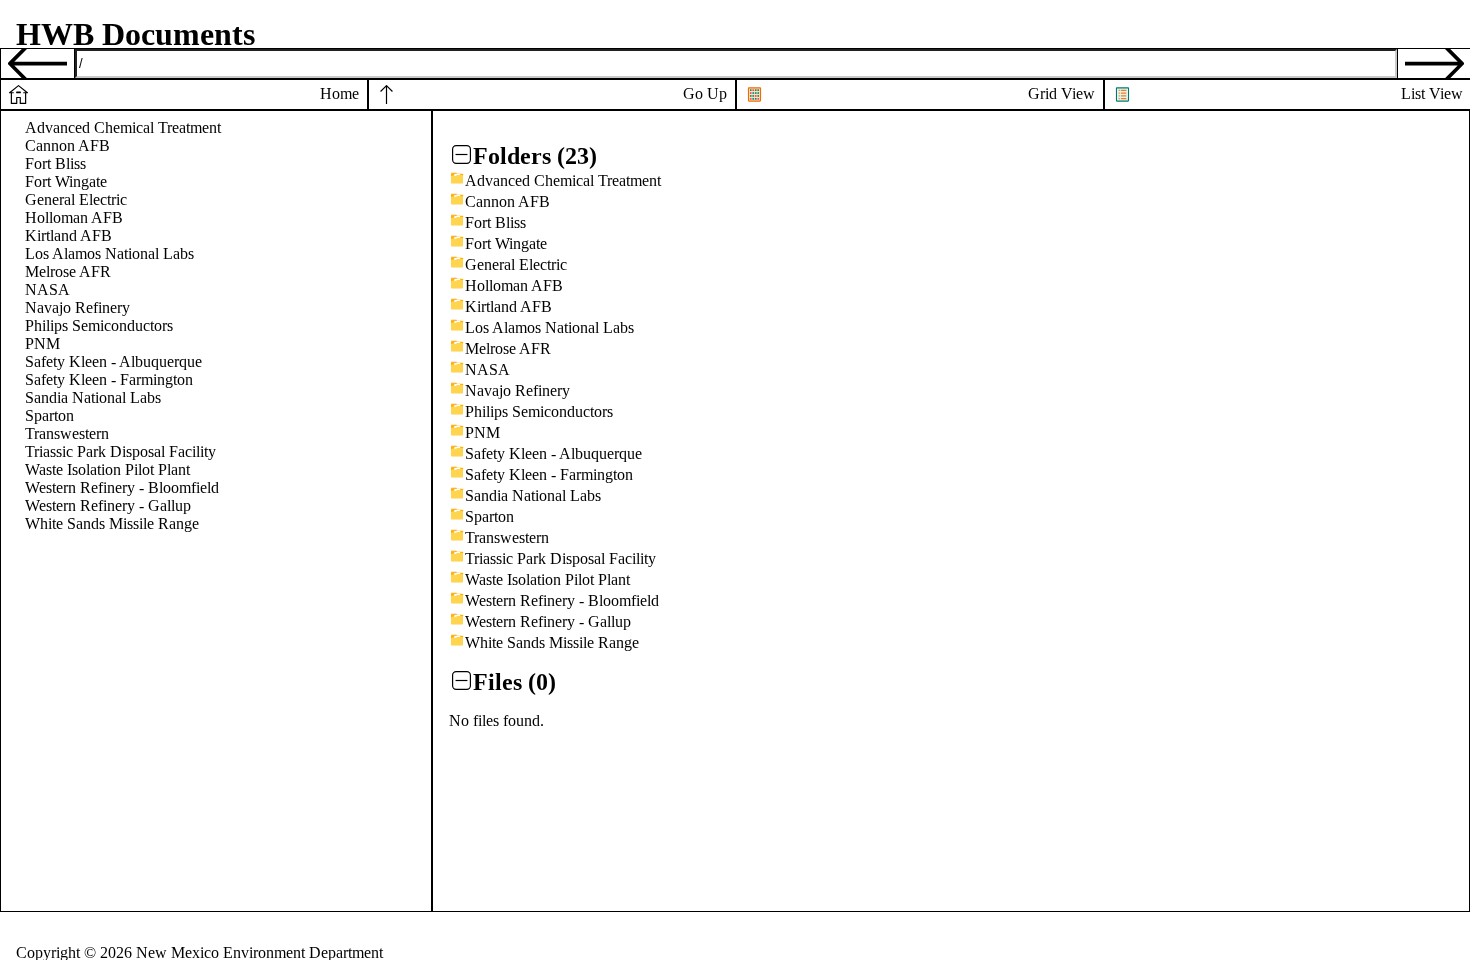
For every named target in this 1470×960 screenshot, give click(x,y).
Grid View (1061, 93)
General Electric (76, 199)
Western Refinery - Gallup (108, 505)
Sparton (49, 415)
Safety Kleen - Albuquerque (113, 361)
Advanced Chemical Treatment (123, 127)
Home (339, 93)
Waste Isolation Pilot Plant (107, 469)
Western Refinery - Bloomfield (122, 487)
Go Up (705, 93)
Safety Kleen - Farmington (109, 379)
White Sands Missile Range (112, 523)
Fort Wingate (66, 181)
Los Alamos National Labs (109, 253)
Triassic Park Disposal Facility (120, 451)
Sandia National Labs (93, 397)
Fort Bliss (55, 163)
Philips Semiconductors (99, 325)
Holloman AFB (74, 217)
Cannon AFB (67, 145)
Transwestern (67, 433)
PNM (42, 343)
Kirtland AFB (68, 235)
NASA (47, 289)
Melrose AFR (68, 271)
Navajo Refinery (77, 307)
